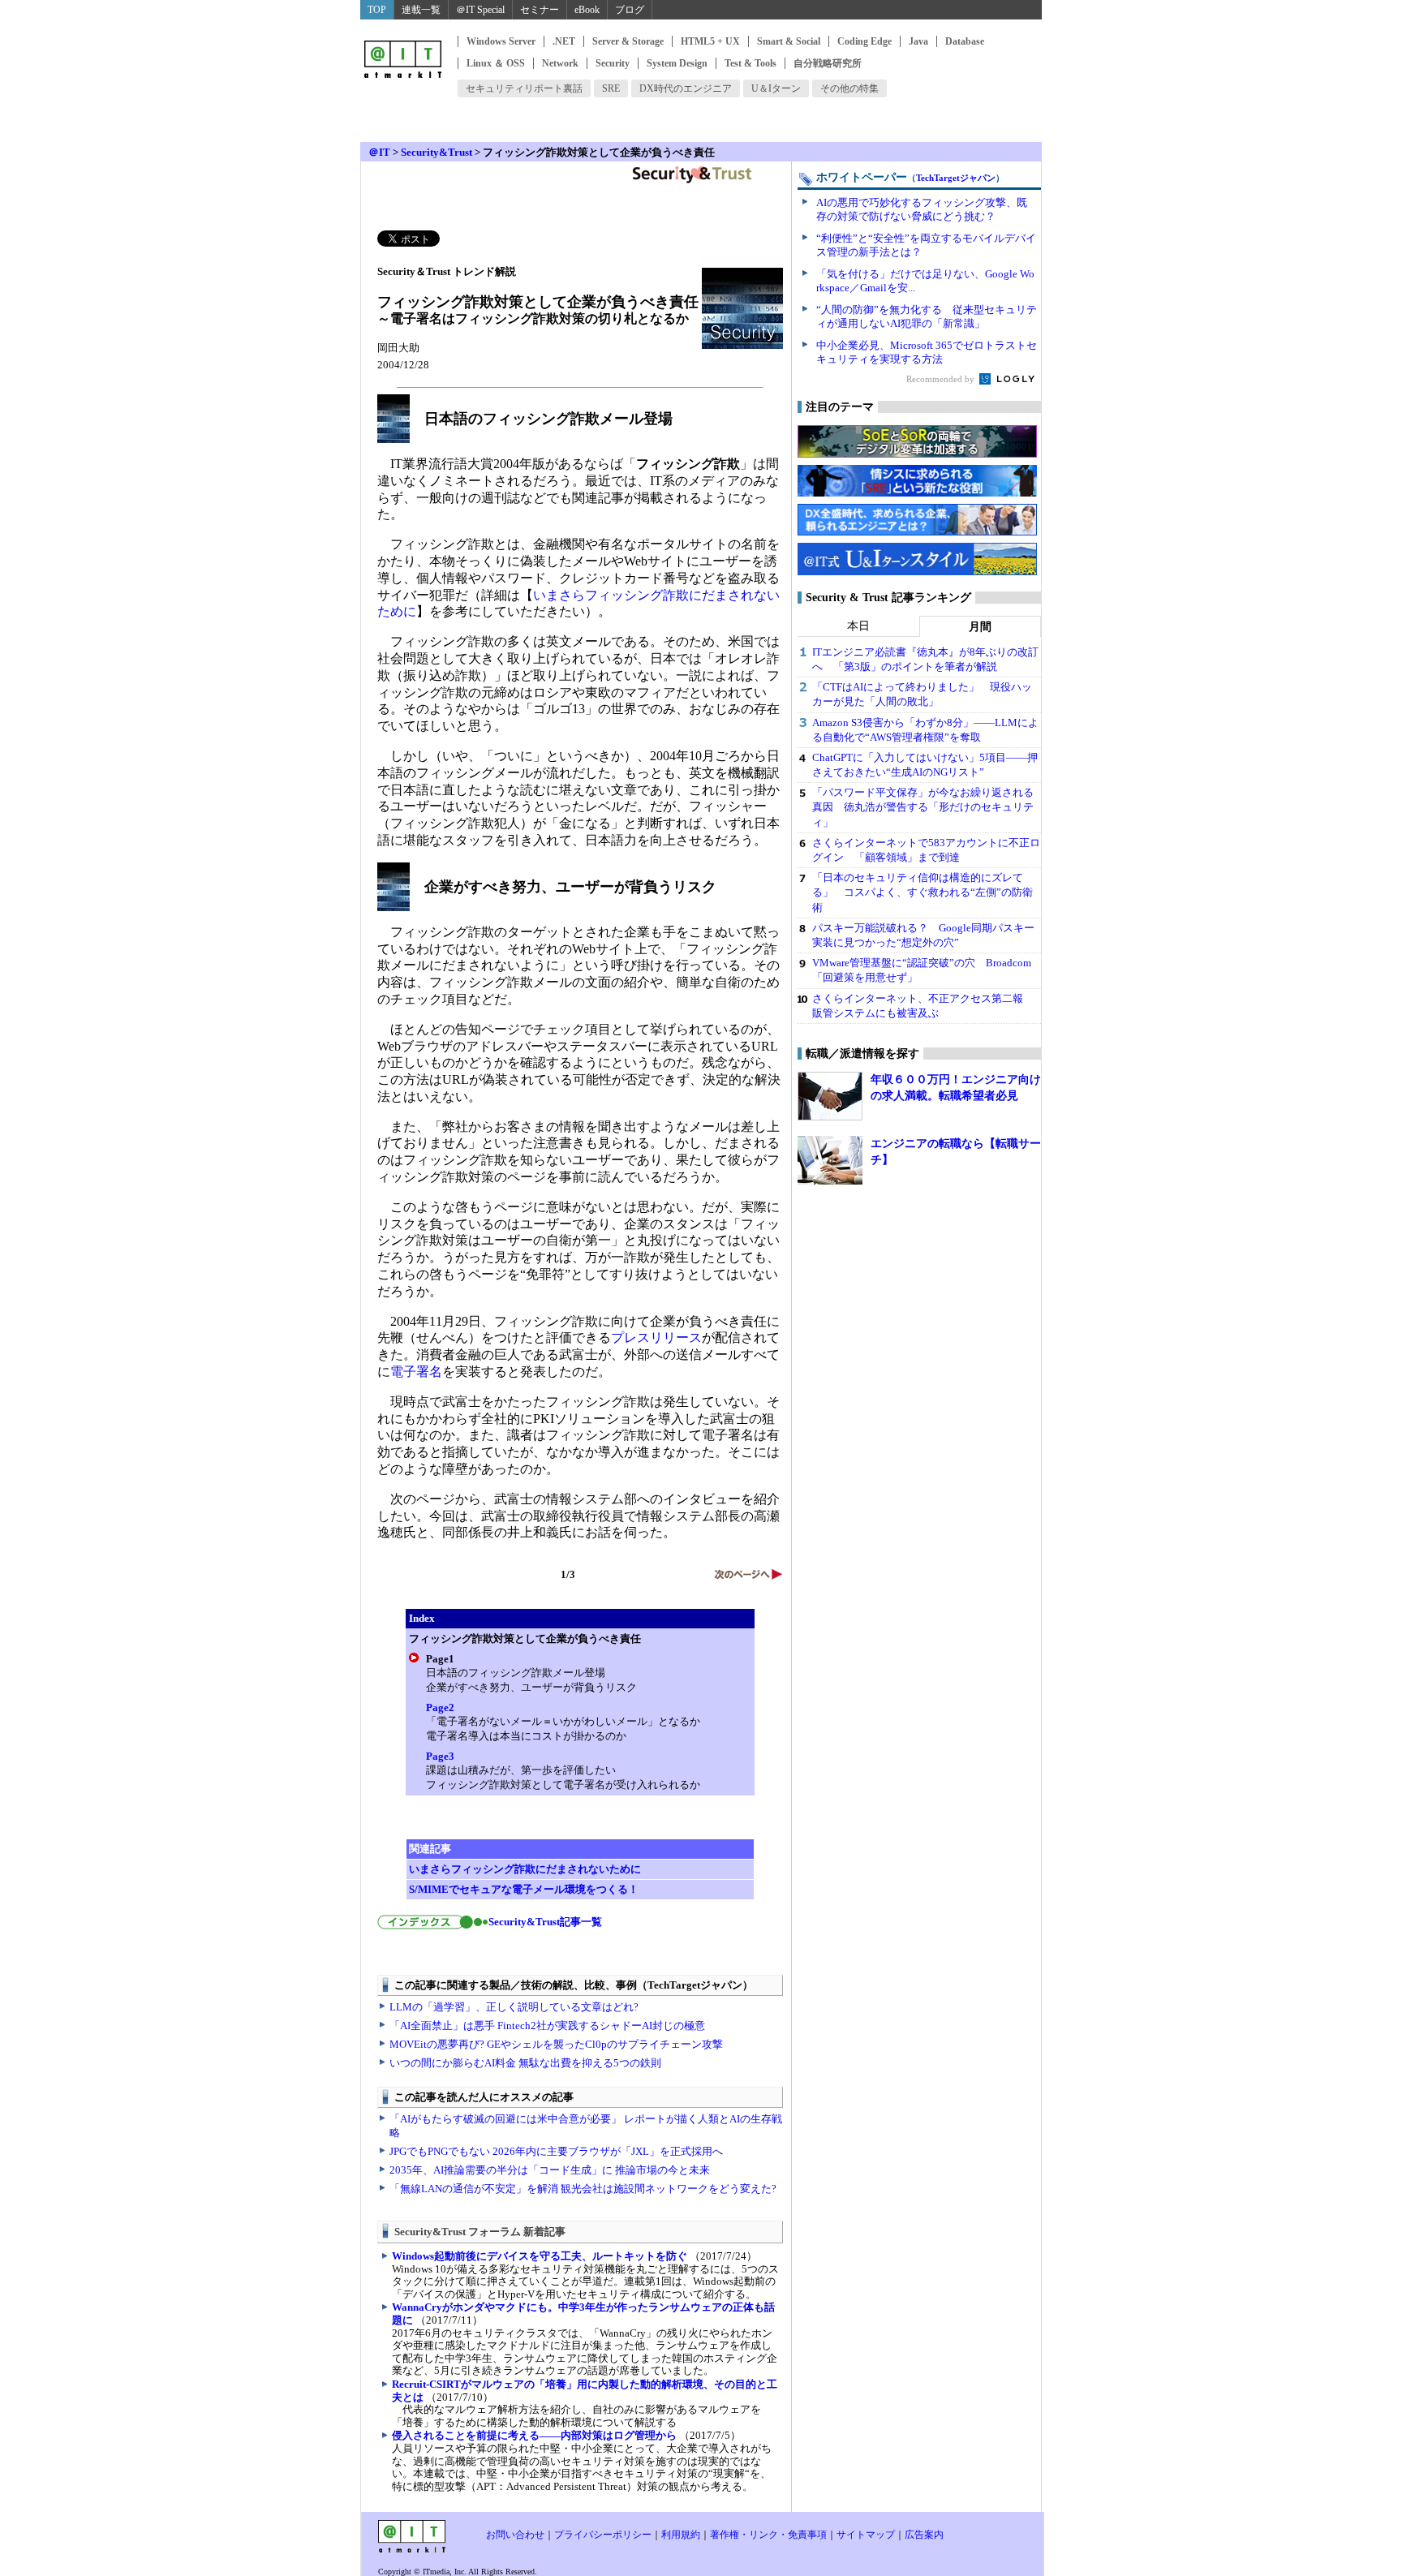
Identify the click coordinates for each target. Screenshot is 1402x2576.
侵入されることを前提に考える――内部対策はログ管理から (534, 2435)
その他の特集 (849, 88)
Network (560, 63)
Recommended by (942, 379)
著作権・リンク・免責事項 (768, 2535)
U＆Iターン (776, 88)
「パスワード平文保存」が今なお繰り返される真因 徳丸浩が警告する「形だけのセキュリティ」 (923, 807)
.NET (564, 41)
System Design (677, 63)
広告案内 (924, 2535)
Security (613, 63)
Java (918, 41)
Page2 (440, 1707)
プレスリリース (656, 1337)
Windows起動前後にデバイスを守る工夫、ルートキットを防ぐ (540, 2256)
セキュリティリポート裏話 (524, 88)
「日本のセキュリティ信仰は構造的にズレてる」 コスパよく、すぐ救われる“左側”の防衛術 (922, 892)
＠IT (379, 152)
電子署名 (416, 1372)
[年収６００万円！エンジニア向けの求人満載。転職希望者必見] (830, 1096)
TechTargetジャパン (956, 178)
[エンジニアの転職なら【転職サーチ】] (830, 1160)
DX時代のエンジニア (686, 88)
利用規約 (681, 2535)
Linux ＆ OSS (496, 63)
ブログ (630, 10)
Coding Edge (864, 41)
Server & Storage (628, 41)
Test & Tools (750, 63)
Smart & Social (789, 41)
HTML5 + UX (710, 41)
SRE (611, 88)
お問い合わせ (515, 2535)
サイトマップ (866, 2535)
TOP (377, 10)
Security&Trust (437, 152)
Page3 (440, 1756)
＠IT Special (480, 10)
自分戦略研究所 (828, 63)
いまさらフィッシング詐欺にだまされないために (525, 1869)
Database (965, 41)
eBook (587, 10)
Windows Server (501, 41)
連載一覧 (421, 10)
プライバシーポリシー (603, 2535)
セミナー (540, 10)
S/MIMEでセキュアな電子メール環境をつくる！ (524, 1889)
